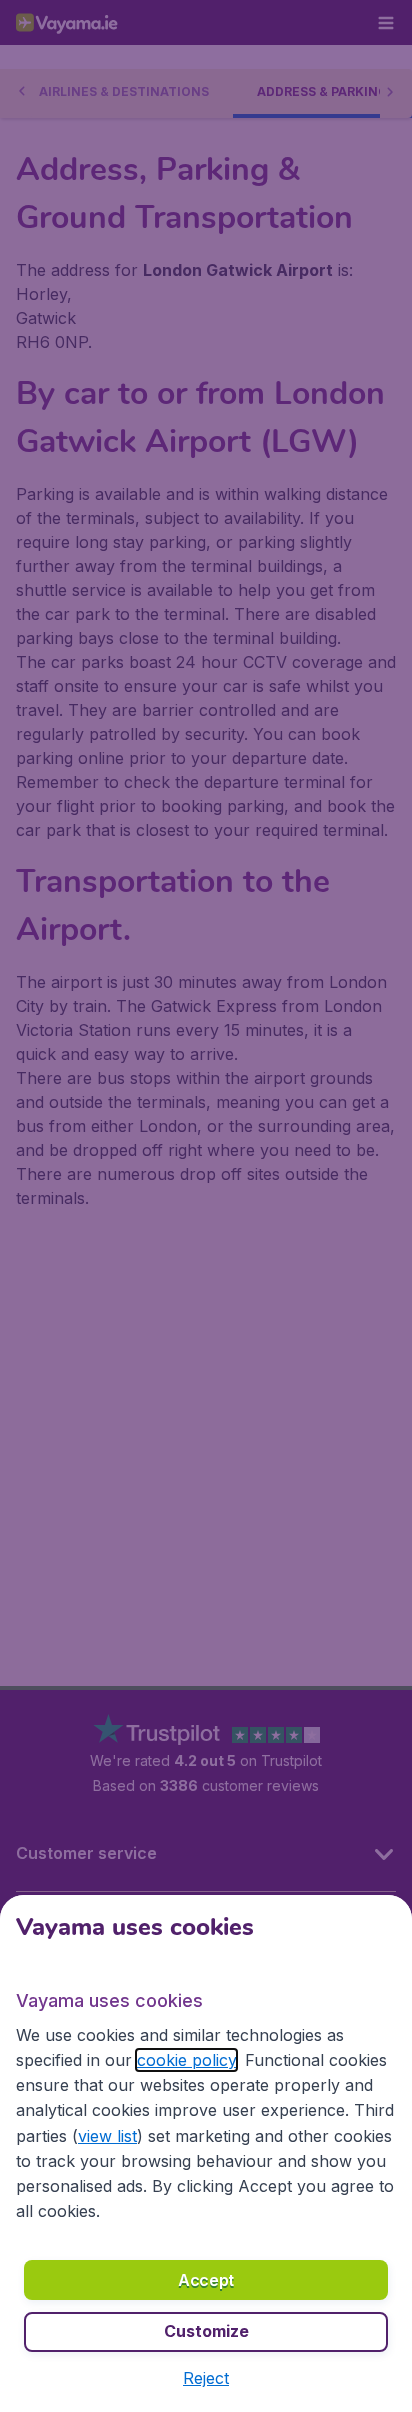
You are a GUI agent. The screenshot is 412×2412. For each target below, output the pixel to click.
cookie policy (186, 2060)
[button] (206, 2378)
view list (107, 2136)
